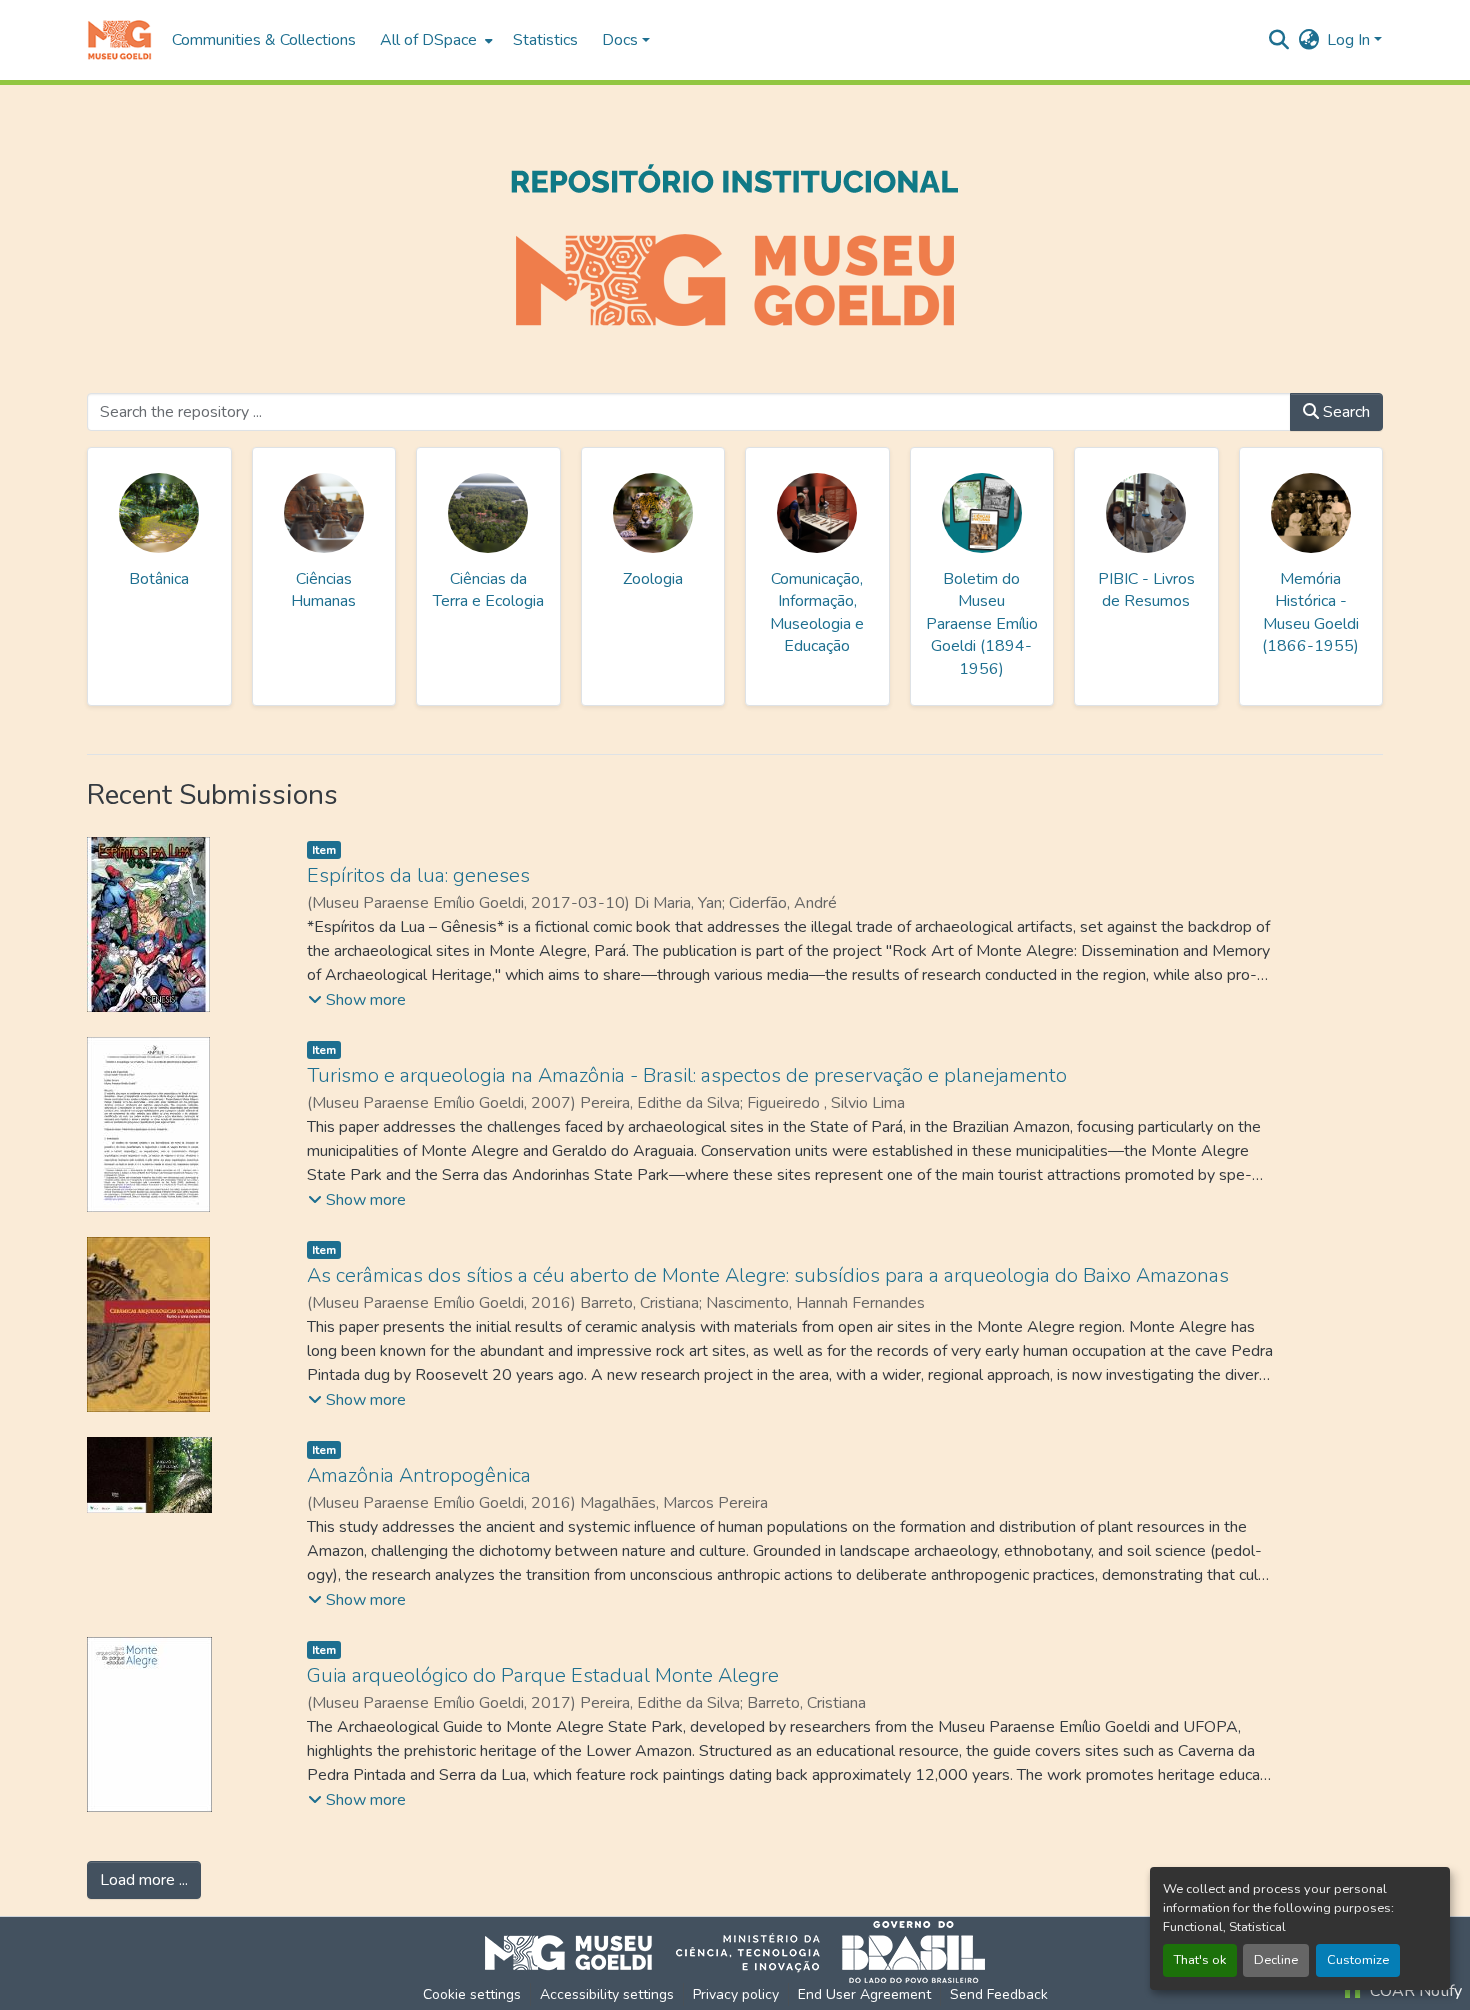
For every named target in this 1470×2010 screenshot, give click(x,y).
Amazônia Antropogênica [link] (419, 1475)
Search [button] (1344, 412)
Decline (1276, 1960)
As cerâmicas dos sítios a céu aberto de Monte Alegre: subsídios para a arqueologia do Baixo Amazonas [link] (768, 1275)
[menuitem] (434, 40)
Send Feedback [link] (999, 1994)
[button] (119, 40)
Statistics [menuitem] (545, 40)
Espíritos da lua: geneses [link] (418, 875)
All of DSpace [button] (428, 40)
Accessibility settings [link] (607, 1994)
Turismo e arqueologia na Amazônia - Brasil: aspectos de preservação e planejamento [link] (687, 1075)
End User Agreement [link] (864, 1994)
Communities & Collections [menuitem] (264, 40)
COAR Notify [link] (1414, 1991)
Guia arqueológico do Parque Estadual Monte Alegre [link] (543, 1675)
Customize (1358, 1960)
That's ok (1200, 1960)
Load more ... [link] (144, 1880)
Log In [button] (1350, 40)
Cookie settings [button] (472, 1994)
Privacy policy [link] (736, 1994)
